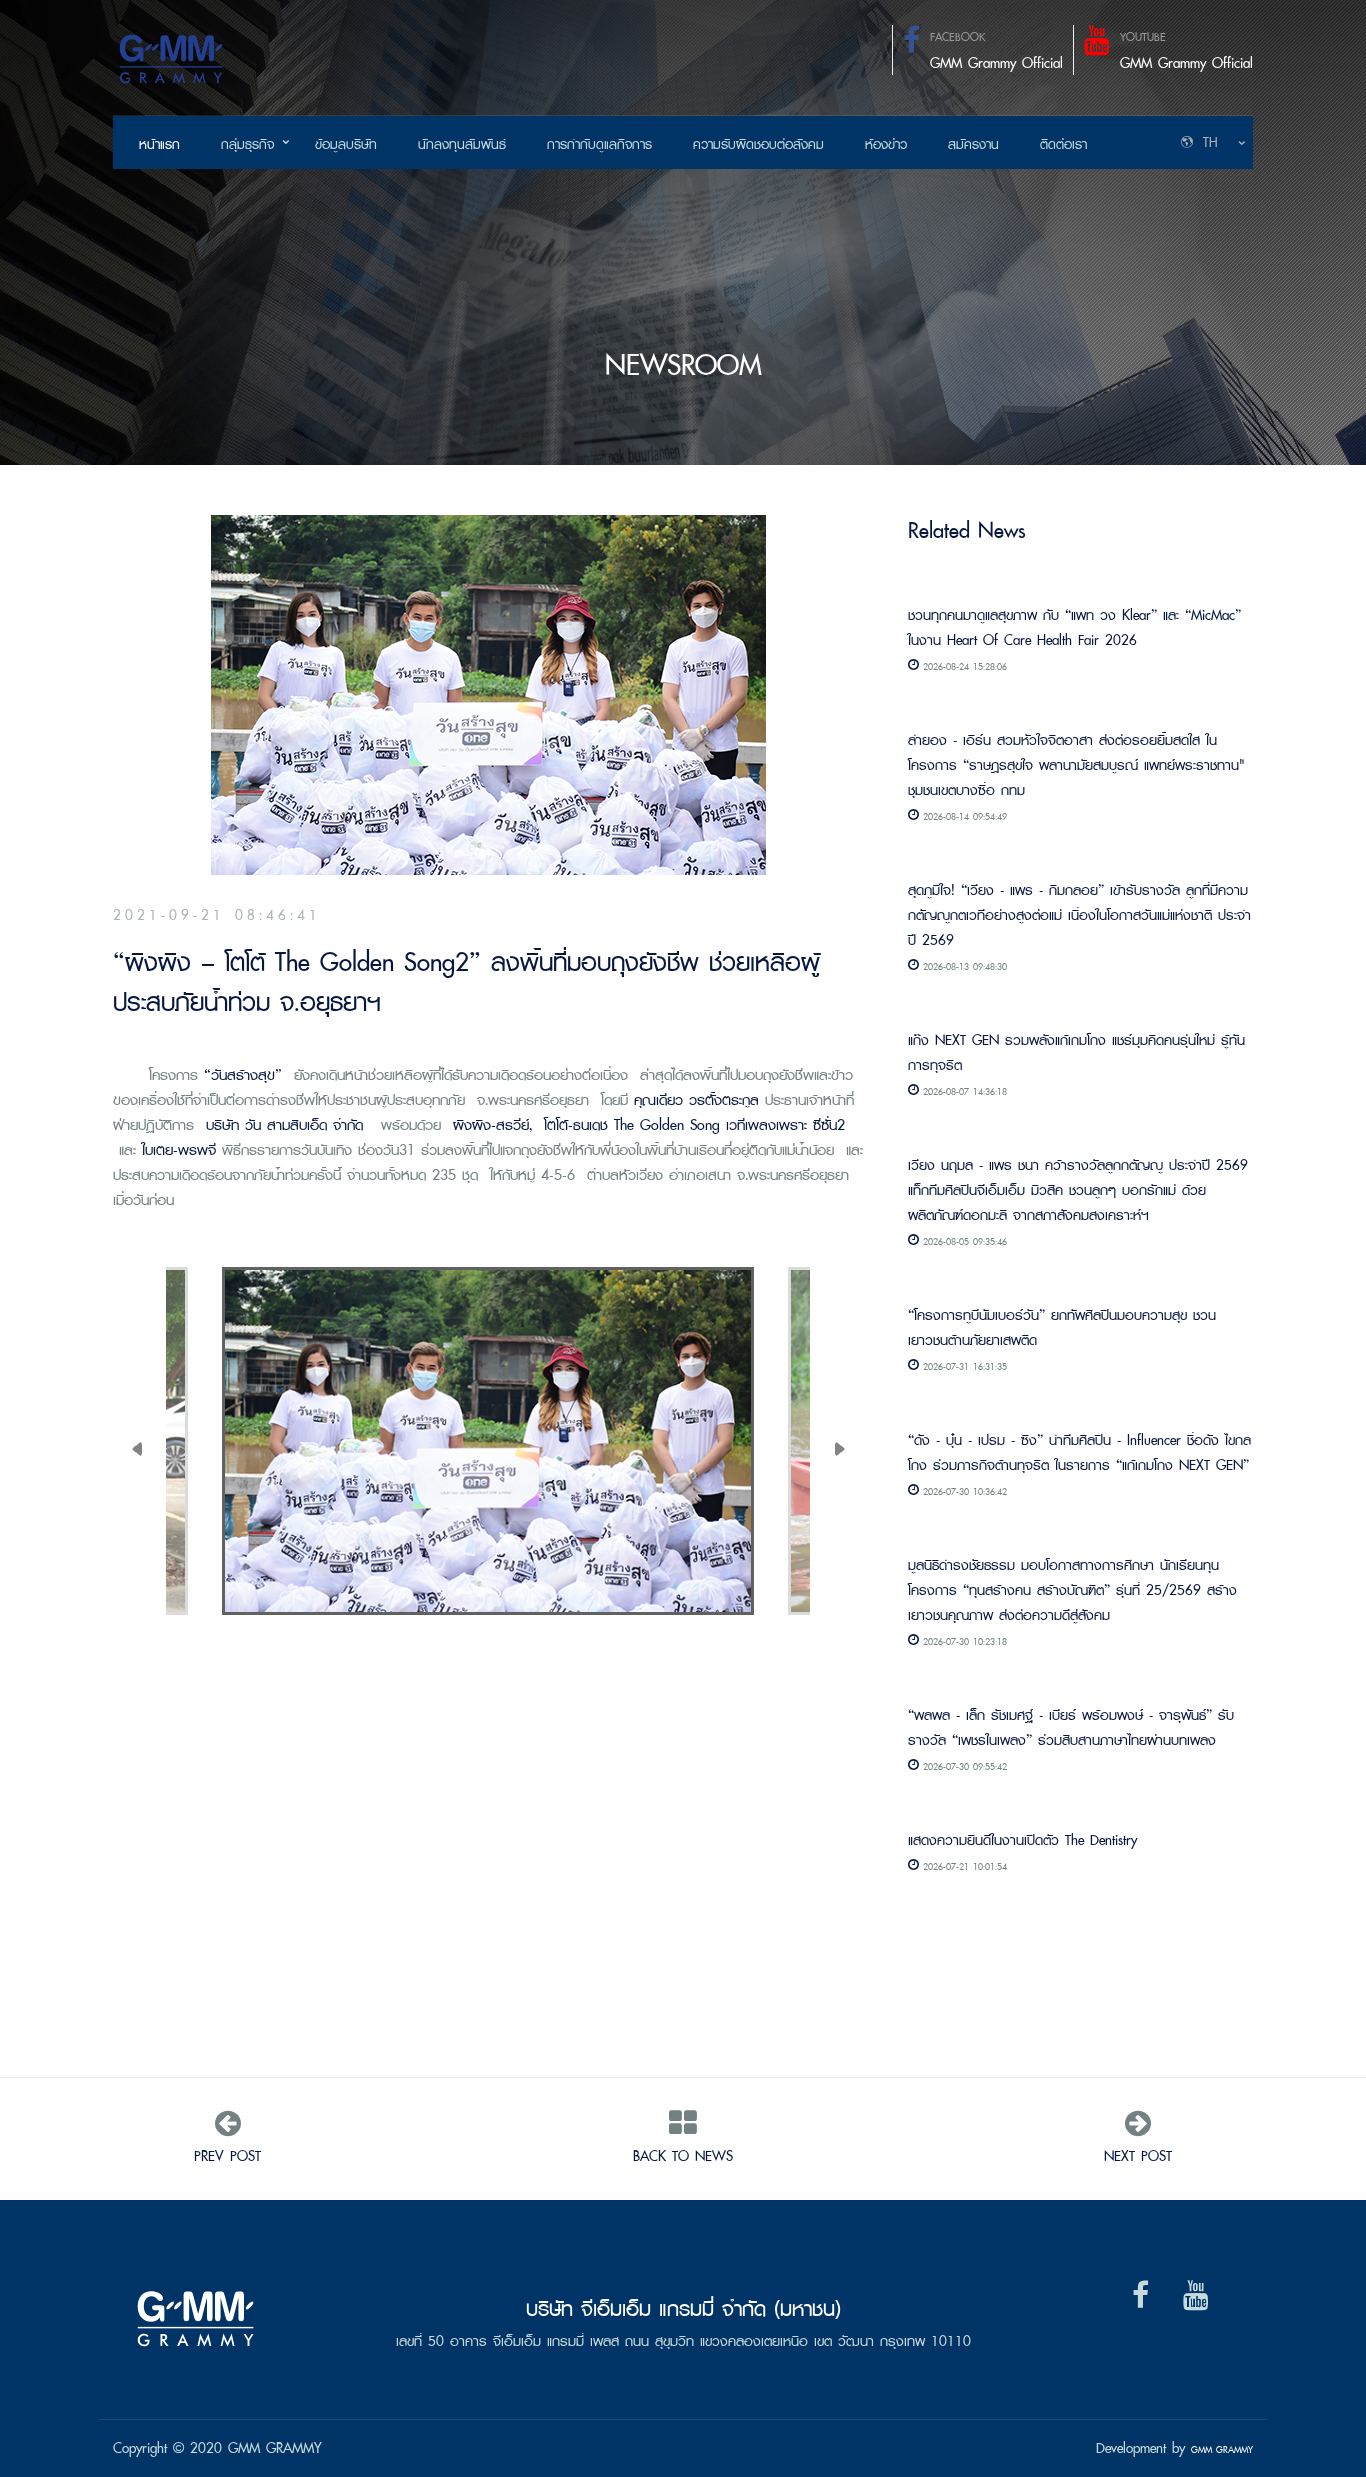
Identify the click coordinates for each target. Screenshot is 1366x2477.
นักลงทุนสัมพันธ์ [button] (462, 144)
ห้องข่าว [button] (886, 144)
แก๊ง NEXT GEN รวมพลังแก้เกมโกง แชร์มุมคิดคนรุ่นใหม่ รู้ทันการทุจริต (1076, 1052)
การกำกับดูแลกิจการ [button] (599, 144)
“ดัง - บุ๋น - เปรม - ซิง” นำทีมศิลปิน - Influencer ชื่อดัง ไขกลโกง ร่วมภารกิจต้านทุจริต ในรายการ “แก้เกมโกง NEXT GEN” (1079, 1452)
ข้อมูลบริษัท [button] (346, 144)
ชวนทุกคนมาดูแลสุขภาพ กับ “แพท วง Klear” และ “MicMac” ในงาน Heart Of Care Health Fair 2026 (1074, 627)
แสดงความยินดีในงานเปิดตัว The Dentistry (1022, 1839)
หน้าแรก (159, 144)
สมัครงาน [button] (973, 144)
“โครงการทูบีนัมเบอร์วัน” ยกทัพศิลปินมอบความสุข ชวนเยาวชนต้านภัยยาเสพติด (1062, 1327)
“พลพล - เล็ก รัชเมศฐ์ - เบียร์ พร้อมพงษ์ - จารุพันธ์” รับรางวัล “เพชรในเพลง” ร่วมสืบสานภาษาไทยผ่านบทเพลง (1071, 1727)
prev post (227, 2155)
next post (1138, 2155)
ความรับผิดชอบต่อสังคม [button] (758, 144)
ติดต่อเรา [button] (1063, 144)
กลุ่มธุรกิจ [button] (247, 144)
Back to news (683, 2155)
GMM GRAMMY (1222, 2449)
